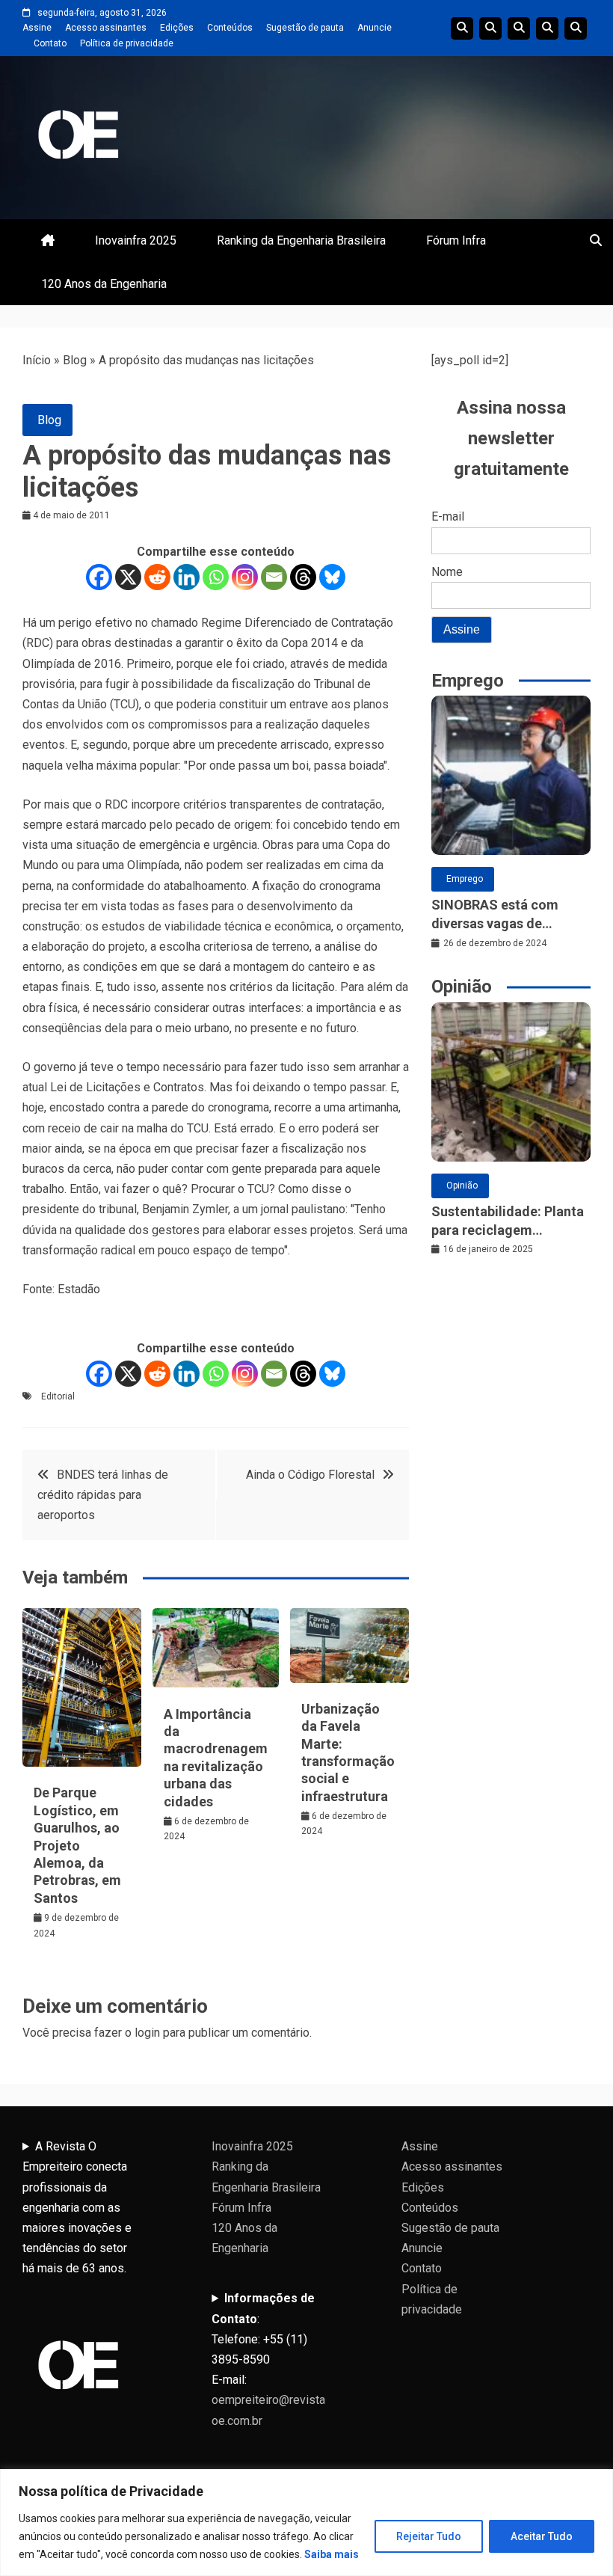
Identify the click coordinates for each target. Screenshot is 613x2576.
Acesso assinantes (106, 28)
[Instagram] (245, 577)
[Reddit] (157, 577)
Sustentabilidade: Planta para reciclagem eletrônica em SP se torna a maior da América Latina (510, 1221)
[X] (128, 577)
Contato (50, 43)
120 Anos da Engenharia (104, 284)
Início (37, 360)
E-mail (448, 516)
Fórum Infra (456, 240)
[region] (306, 2523)
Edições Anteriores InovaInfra (547, 28)
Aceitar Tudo (542, 2536)
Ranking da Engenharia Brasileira (301, 240)
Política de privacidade (127, 43)
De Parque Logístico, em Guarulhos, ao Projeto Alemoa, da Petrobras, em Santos (77, 1845)
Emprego (465, 879)
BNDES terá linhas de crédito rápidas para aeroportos (103, 1495)
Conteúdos (230, 28)
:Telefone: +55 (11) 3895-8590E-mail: (268, 2359)
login (147, 2033)
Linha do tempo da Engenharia (490, 28)
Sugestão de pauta (305, 28)
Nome (447, 572)
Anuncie (375, 28)
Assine (37, 28)
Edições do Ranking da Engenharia (519, 28)
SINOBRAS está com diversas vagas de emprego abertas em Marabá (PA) (496, 915)
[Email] (274, 577)
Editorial (58, 1396)
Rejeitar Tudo (429, 2536)
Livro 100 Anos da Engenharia (576, 28)
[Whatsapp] (216, 577)
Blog (75, 360)
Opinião (462, 1186)
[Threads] (303, 577)
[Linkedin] (187, 577)
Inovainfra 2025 (136, 240)
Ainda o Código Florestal (310, 1475)
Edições (177, 28)
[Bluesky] (332, 577)
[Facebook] (99, 577)
